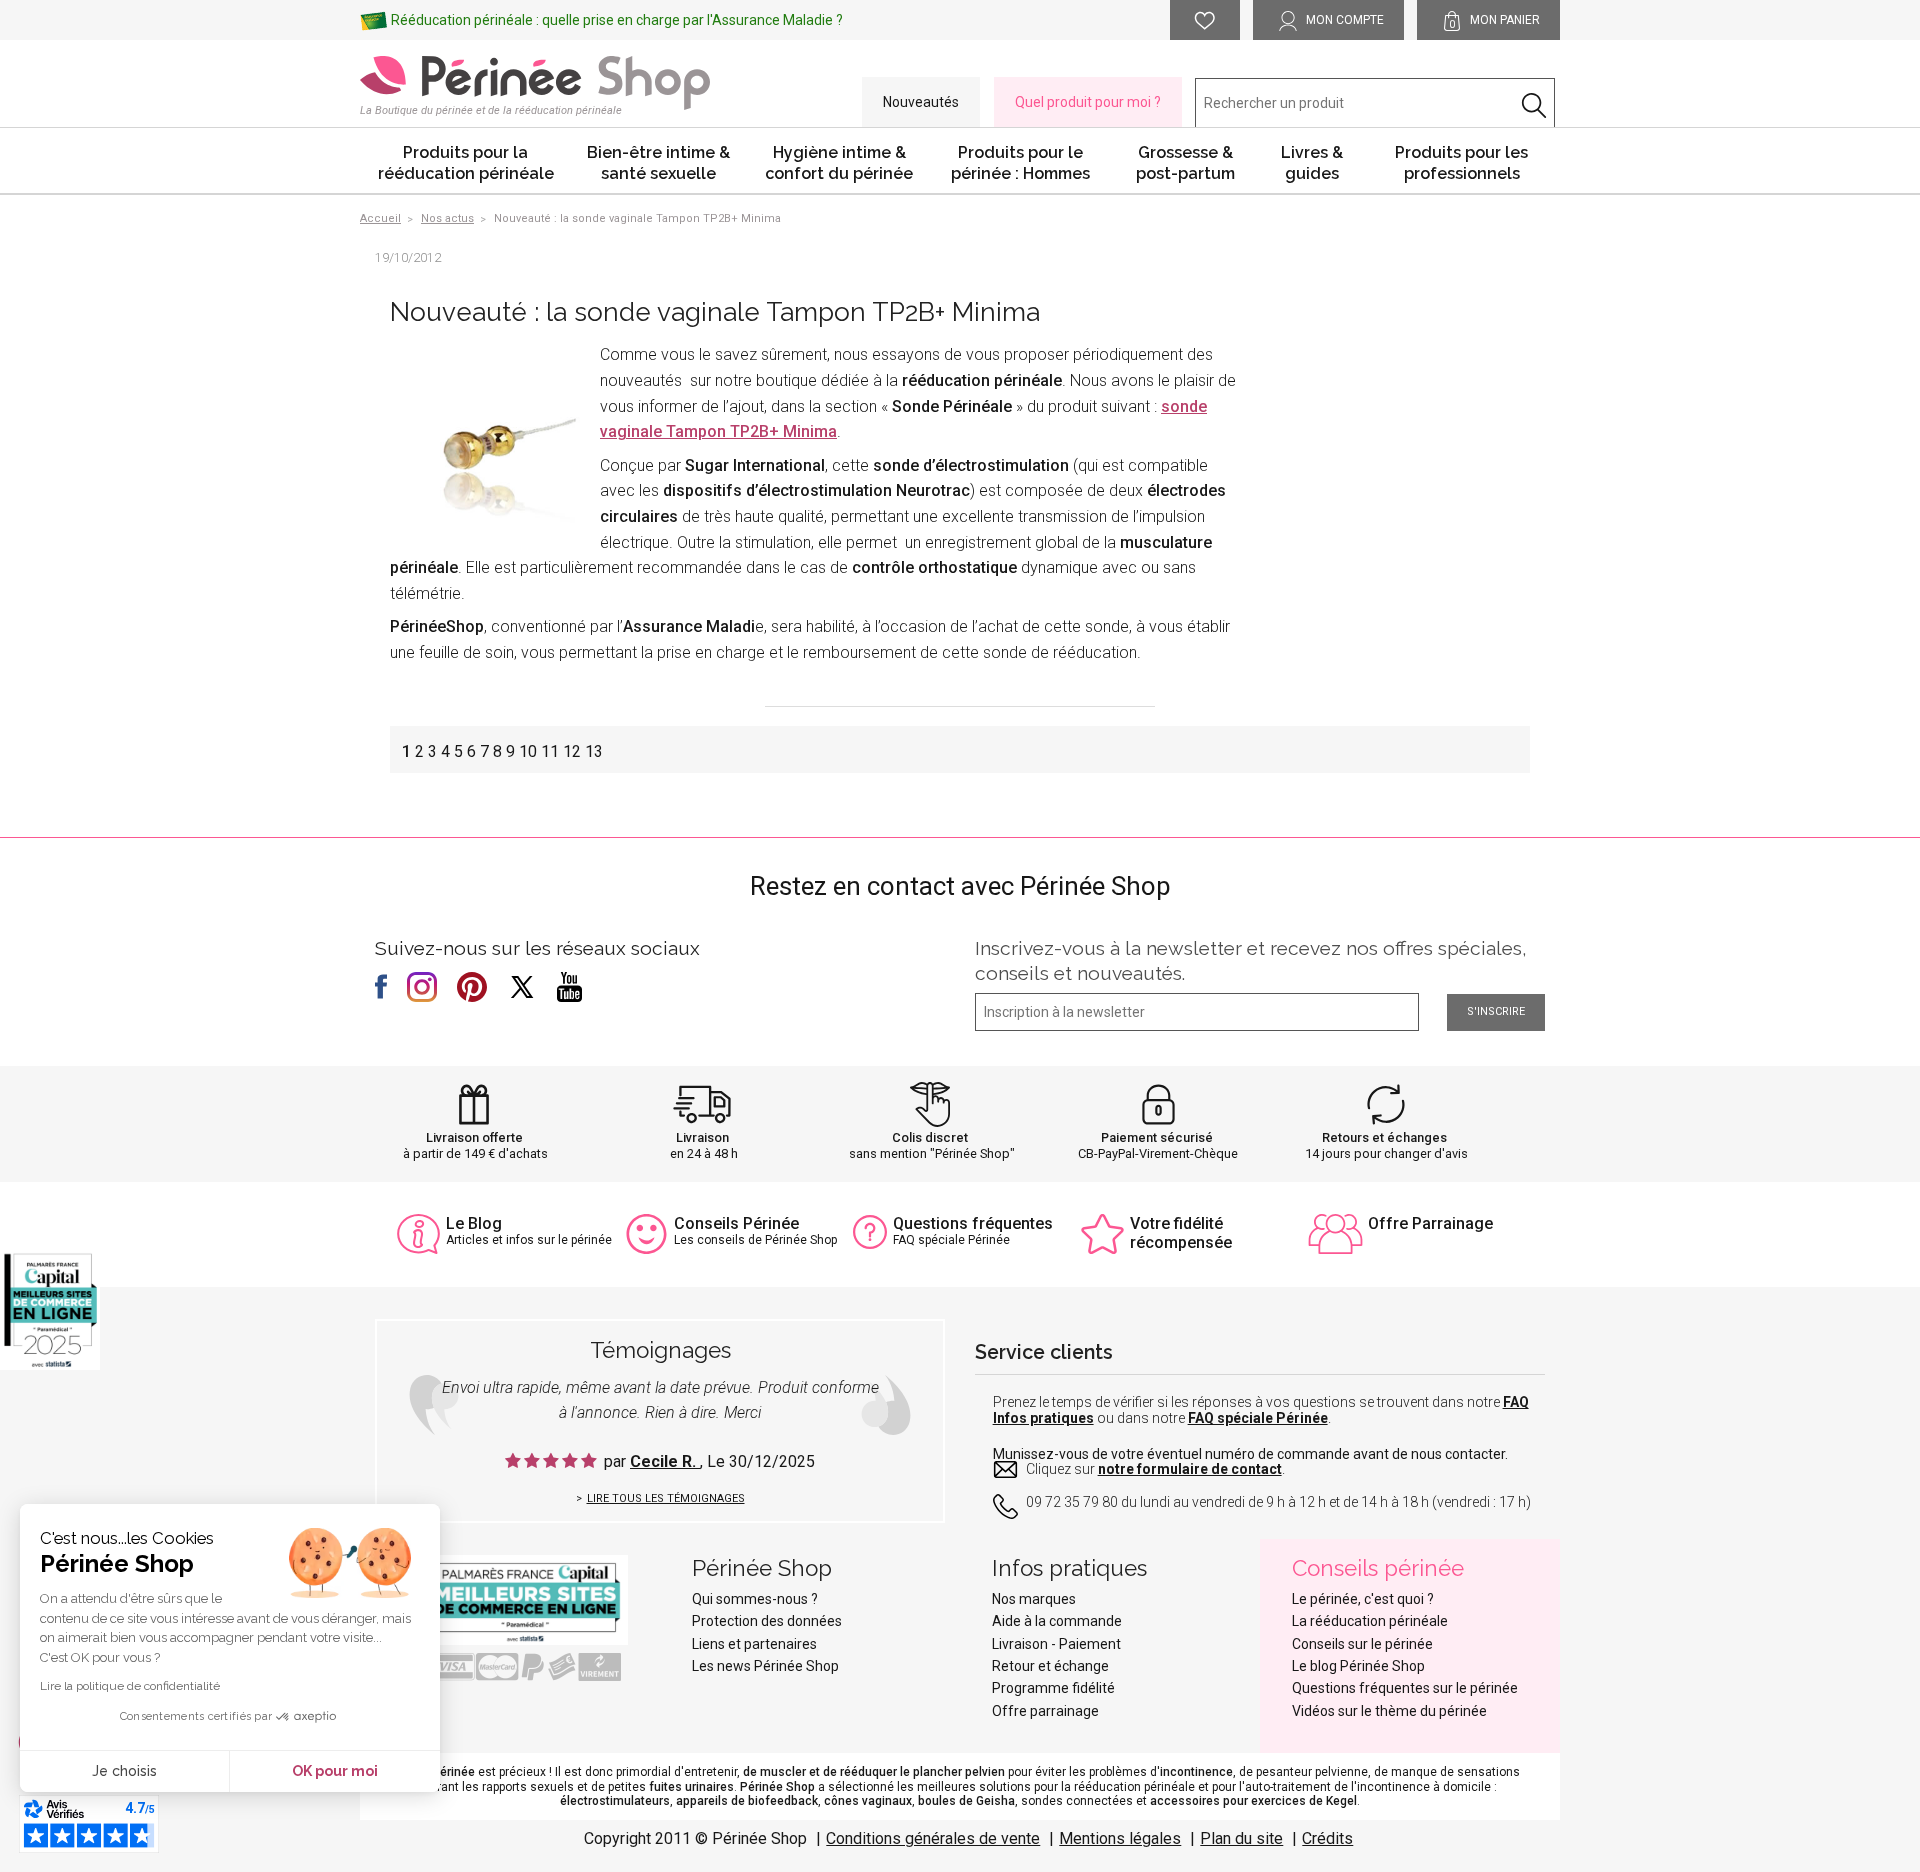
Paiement (1090, 1644)
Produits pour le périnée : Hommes (1020, 163)
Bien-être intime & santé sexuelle (658, 163)
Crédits (1327, 1838)
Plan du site (1241, 1838)
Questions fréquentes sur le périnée (1405, 1688)
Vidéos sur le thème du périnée (1389, 1711)
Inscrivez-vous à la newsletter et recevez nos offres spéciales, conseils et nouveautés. (1251, 960)
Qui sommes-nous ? (755, 1599)
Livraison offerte (474, 1137)
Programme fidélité (1053, 1688)
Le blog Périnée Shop (1358, 1666)
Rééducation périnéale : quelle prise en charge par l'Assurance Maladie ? (617, 20)
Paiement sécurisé (1157, 1137)
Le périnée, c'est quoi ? (1363, 1599)
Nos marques (1034, 1599)
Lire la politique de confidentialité (130, 1686)
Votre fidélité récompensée (1181, 1233)
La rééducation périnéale (1370, 1621)
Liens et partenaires (754, 1644)
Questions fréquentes (973, 1223)
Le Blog (474, 1223)
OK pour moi (335, 1771)
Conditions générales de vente (933, 1838)
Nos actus (447, 218)
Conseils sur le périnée (1362, 1644)
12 (572, 751)
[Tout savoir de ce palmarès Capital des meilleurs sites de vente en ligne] (510, 1600)
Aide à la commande (1057, 1621)
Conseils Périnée (736, 1223)
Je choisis (124, 1771)
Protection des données (767, 1621)
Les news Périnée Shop (765, 1666)
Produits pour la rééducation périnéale (466, 163)
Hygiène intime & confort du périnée (839, 163)
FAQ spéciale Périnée (1258, 1418)
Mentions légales (1120, 1838)
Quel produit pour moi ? (1088, 102)
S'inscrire (1496, 1011)
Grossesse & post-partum (1185, 163)
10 (528, 751)
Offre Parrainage (1430, 1223)
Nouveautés (921, 102)
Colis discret (930, 1137)
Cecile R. (665, 1461)
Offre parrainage (1045, 1711)
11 (550, 751)
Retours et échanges (1384, 1137)
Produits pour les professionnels (1461, 163)
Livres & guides (1312, 163)
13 (594, 751)
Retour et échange (1050, 1666)
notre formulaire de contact (1190, 1469)
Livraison (702, 1137)
